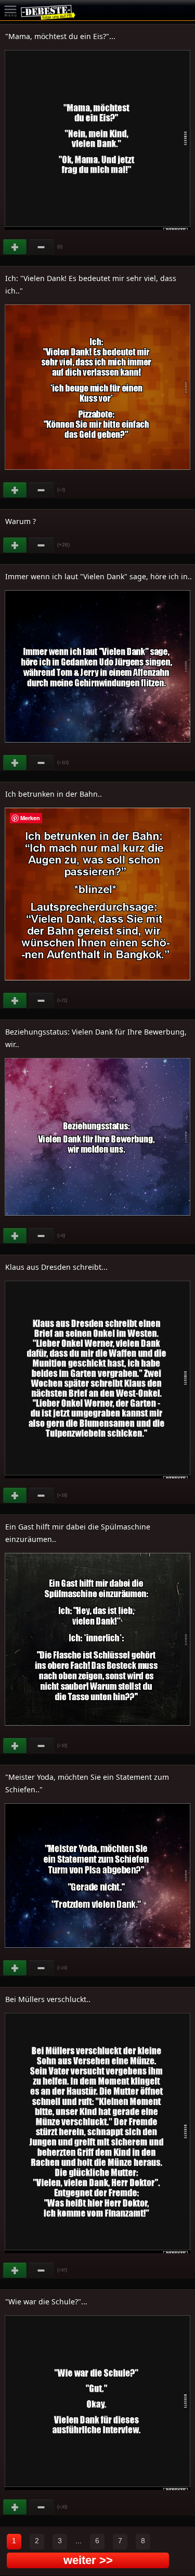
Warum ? (21, 521)
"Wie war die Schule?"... (46, 2301)
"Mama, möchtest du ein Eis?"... (60, 36)
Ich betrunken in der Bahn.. (54, 794)
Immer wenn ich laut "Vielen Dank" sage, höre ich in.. (99, 576)
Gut (16, 247)
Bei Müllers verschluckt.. (48, 1999)
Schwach (42, 247)
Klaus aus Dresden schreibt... (56, 1267)
